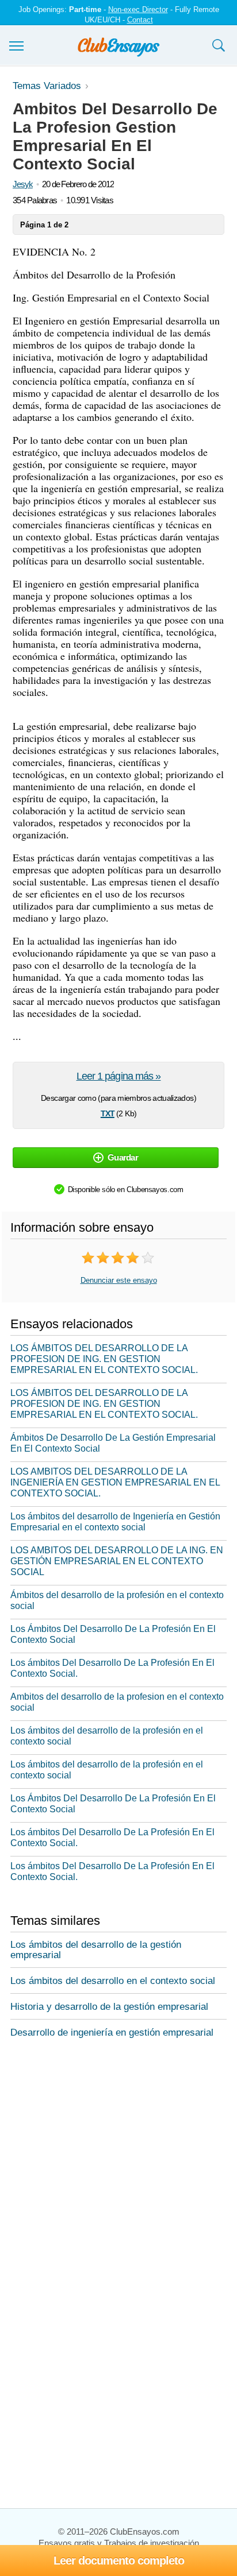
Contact (140, 20)
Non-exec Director (138, 9)
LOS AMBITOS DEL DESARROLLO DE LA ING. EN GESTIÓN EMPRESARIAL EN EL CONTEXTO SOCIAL (117, 1561)
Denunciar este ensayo (119, 1280)
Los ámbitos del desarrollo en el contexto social (113, 1981)
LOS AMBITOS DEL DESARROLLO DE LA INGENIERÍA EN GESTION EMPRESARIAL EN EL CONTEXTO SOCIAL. (115, 1482)
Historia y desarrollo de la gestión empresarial (109, 2007)
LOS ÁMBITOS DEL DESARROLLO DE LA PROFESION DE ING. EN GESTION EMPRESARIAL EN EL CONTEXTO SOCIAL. (104, 1359)
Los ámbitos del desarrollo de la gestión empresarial (96, 1950)
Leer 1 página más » (119, 1076)
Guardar (123, 1157)
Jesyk (23, 184)
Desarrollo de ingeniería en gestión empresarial (112, 2032)
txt (108, 1112)
